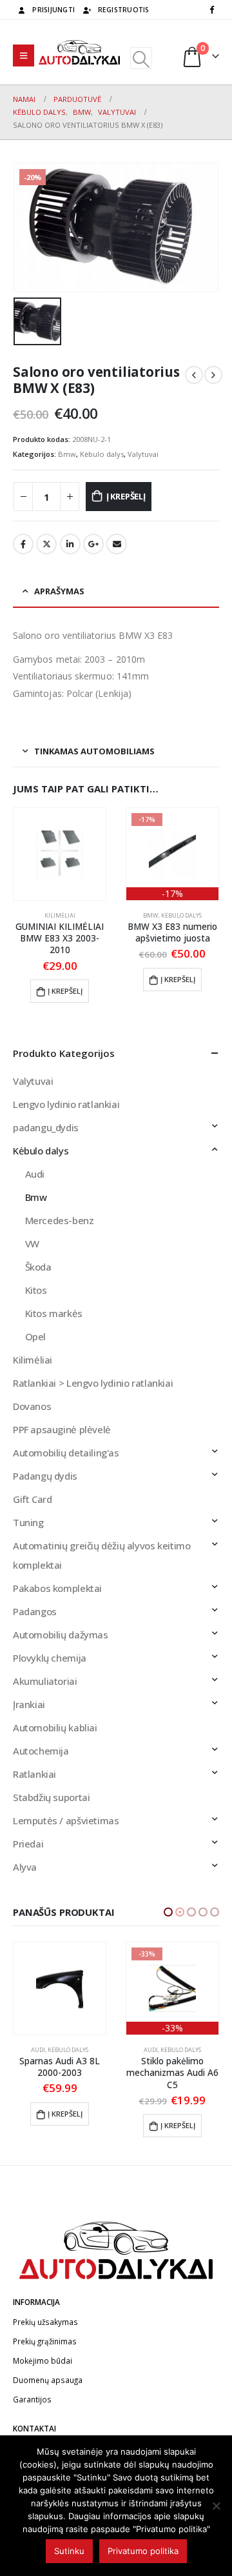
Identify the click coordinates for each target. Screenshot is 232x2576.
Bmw (67, 454)
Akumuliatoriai (45, 1681)
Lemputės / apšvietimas (66, 1820)
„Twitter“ (46, 544)
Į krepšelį (126, 496)
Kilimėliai (60, 915)
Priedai (28, 1844)
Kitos (36, 1290)
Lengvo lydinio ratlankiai (66, 1104)
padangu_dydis (46, 1127)
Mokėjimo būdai (43, 2360)
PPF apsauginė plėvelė (62, 1429)
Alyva (25, 1867)
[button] (168, 1912)
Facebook (23, 544)
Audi (35, 1174)
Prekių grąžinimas (45, 2341)
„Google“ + (93, 544)
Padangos (35, 1611)
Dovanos (32, 1406)
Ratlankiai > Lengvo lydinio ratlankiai (93, 1383)
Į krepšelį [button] (65, 991)
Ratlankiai (34, 1774)
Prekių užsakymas (45, 2322)
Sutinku (69, 2551)
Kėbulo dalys (102, 454)
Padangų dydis (45, 1476)
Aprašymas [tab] (59, 591)
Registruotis (124, 10)
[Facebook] (211, 9)
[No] (216, 2506)
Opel (35, 1336)
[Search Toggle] (141, 58)
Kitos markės (54, 1313)
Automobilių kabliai (55, 1727)
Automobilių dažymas (61, 1635)
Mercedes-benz (60, 1220)
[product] (60, 854)
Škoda (38, 1267)
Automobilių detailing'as (66, 1453)
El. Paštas (117, 544)
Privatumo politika (143, 2551)
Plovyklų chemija (50, 1658)
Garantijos (32, 2399)
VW (32, 1243)
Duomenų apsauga (48, 2380)
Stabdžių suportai (51, 1797)
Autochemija (41, 1751)
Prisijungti (53, 10)
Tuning (28, 1522)
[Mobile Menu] (24, 55)
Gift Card (33, 1499)
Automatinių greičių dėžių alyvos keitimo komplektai (101, 1555)
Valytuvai (143, 454)
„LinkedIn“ (70, 544)
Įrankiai (29, 1704)
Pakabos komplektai (57, 1588)
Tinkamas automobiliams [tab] (94, 751)
